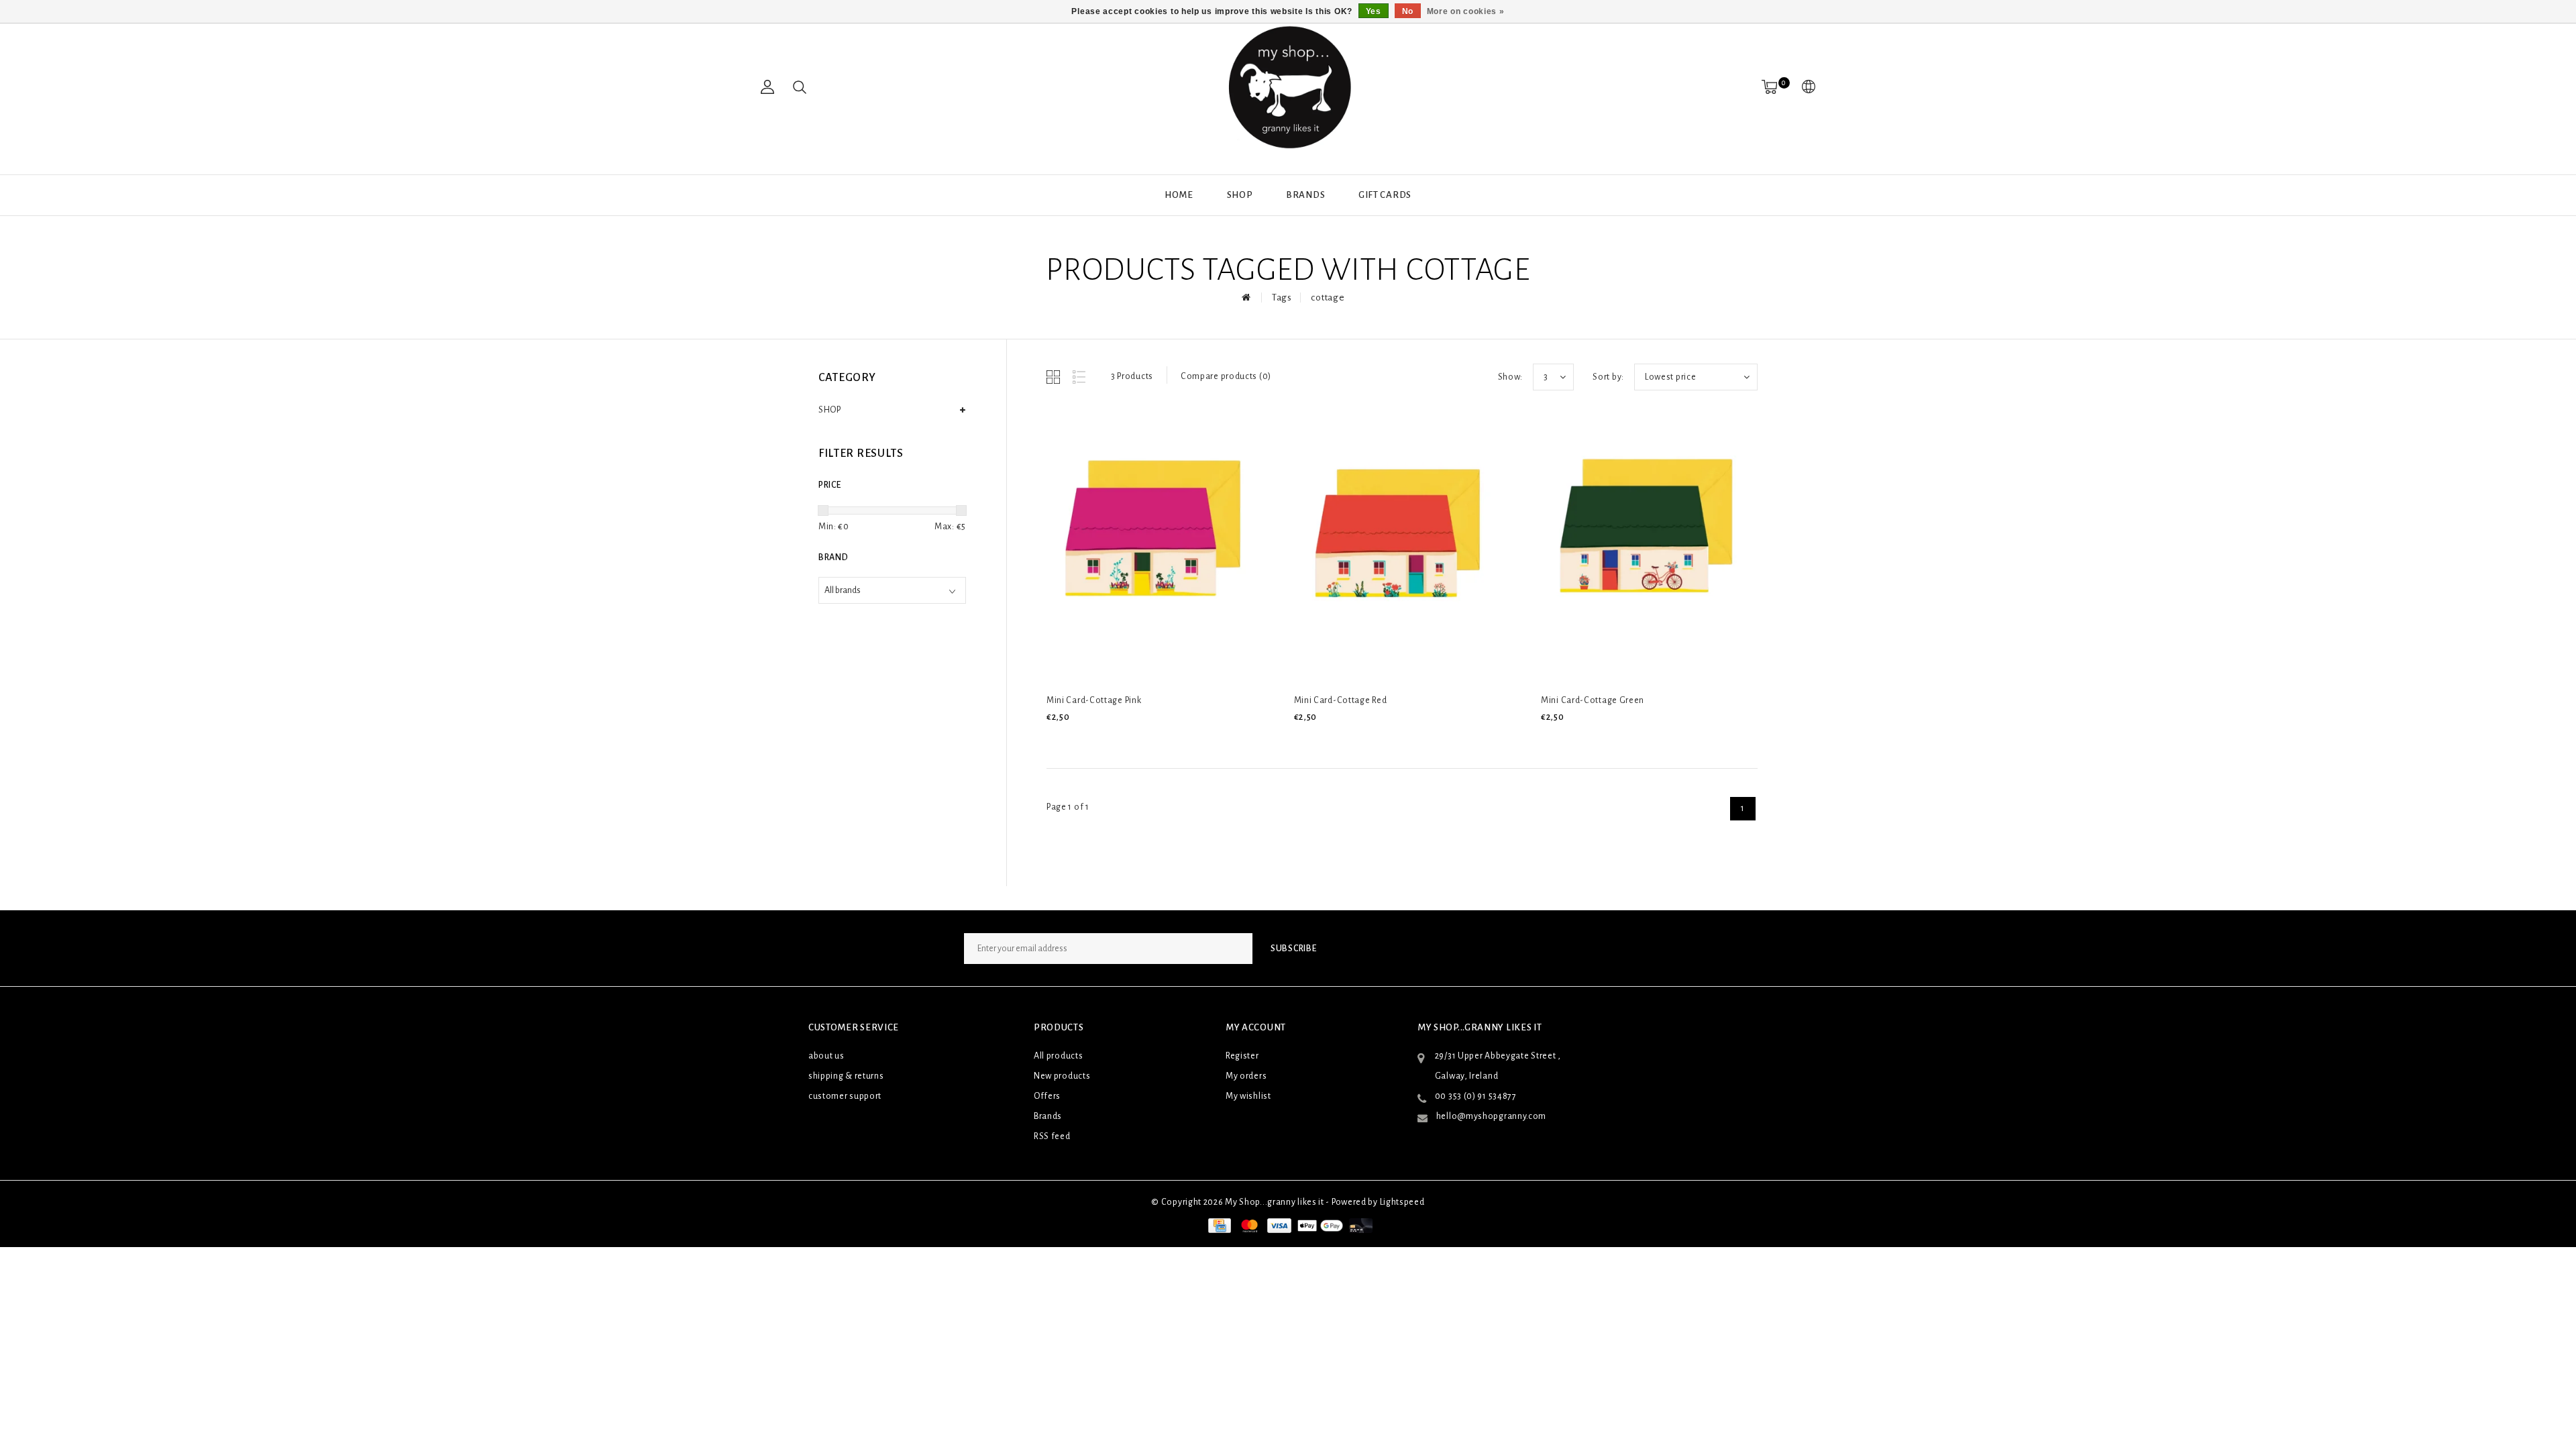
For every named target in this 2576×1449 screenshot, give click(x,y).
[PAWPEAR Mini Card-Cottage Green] (1646, 545)
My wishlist (1248, 1096)
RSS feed (1052, 1136)
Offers (1047, 1096)
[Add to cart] (1055, 740)
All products (1058, 1056)
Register (1242, 1056)
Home (1179, 195)
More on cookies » (1466, 11)
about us (826, 1056)
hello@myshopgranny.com (1491, 1116)
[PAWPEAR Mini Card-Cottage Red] (1399, 545)
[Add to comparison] (1118, 740)
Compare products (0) (1226, 376)
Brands (1305, 195)
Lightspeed (1402, 1202)
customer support (845, 1096)
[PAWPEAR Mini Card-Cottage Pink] (1152, 545)
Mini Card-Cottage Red (1341, 700)
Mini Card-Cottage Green (1593, 700)
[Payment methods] (1218, 1226)
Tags (1282, 298)
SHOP (1240, 195)
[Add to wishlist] (1087, 740)
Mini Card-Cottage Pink (1094, 700)
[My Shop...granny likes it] (1288, 87)
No (1408, 11)
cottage (1328, 298)
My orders (1246, 1076)
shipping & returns (846, 1076)
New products (1062, 1076)
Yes (1374, 11)
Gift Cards (1385, 195)
